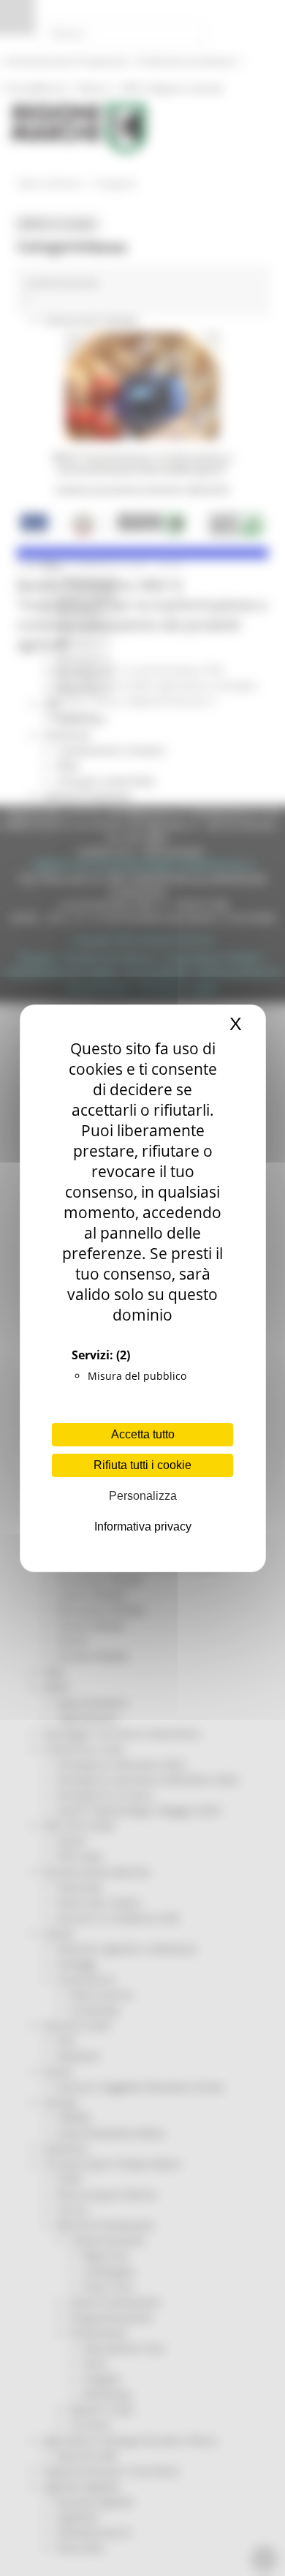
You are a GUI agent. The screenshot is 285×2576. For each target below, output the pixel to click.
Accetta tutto (143, 1434)
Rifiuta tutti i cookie (142, 1465)
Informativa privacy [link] (143, 1527)
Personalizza (143, 1496)
